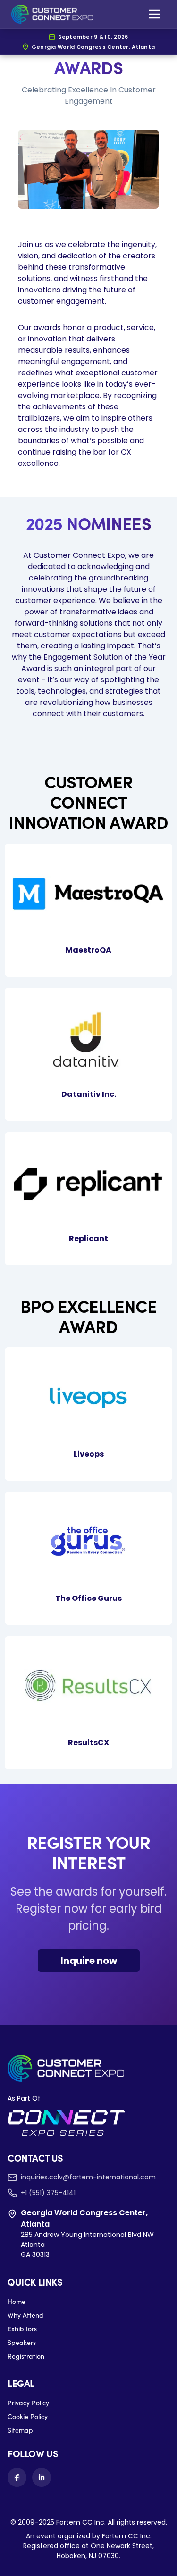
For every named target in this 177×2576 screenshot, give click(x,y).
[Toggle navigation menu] (154, 14)
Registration (26, 2356)
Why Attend (25, 2315)
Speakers (22, 2342)
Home (17, 2301)
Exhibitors (22, 2329)
